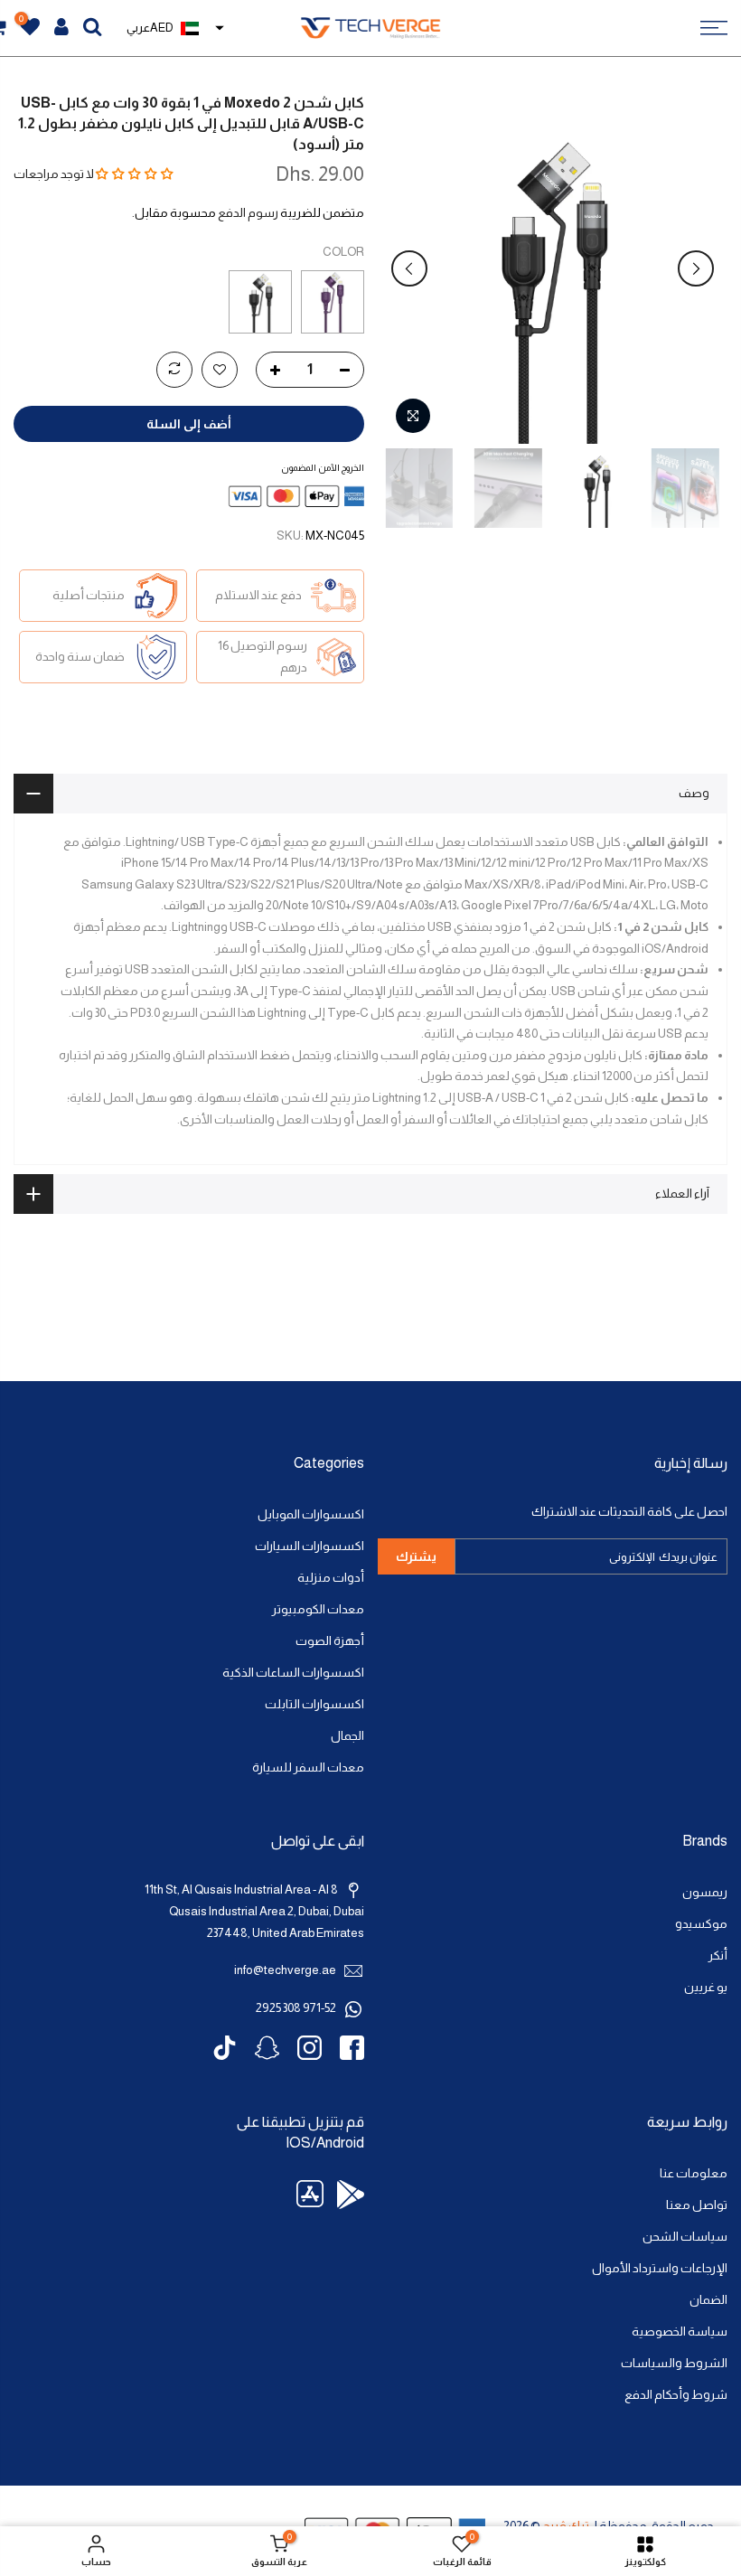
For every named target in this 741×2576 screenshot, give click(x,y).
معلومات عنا (694, 2173)
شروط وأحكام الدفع (676, 2395)
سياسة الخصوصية (680, 2332)
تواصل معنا (697, 2205)
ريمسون (705, 1892)
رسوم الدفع (248, 213)
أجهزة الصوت (330, 1641)
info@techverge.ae (285, 1970)
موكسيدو (701, 1924)
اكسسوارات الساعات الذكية (293, 1673)
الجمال (347, 1736)
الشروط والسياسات (674, 2363)
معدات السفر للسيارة (308, 1767)
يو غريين (706, 1987)
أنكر (718, 1956)
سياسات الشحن (685, 2237)
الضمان (708, 2300)
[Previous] (696, 268)
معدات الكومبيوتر (318, 1609)
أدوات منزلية (331, 1578)
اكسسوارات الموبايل (311, 1514)
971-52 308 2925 (296, 2008)
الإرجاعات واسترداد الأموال (660, 2268)
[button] (135, 174)
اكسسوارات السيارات (310, 1546)
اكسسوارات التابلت (314, 1704)
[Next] (409, 268)
